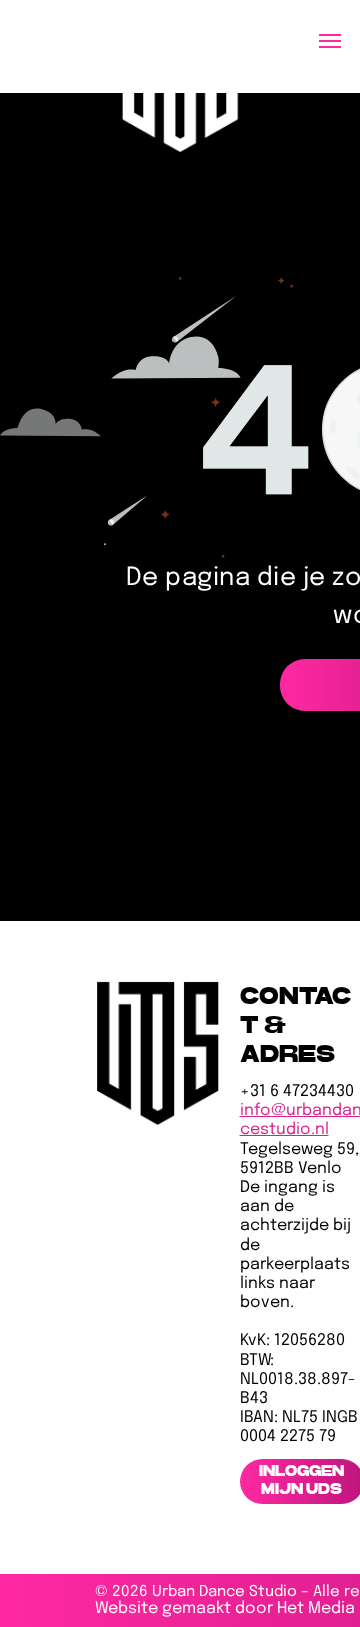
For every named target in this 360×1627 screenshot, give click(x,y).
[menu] (330, 41)
